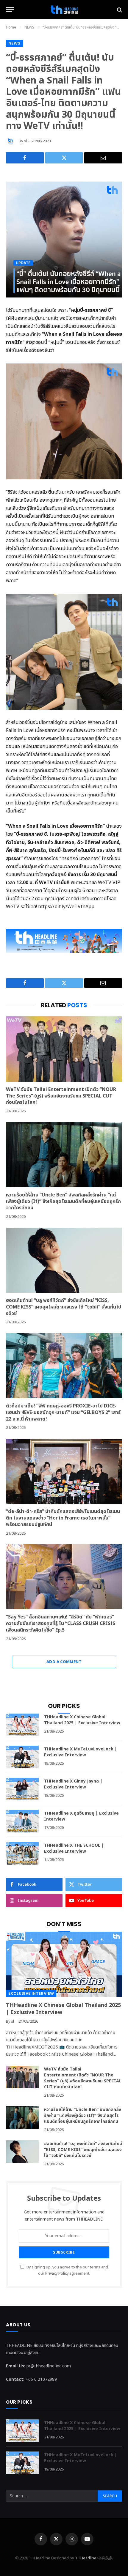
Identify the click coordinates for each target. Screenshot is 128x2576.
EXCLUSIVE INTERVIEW (31, 1993)
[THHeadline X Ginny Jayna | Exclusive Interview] (22, 1789)
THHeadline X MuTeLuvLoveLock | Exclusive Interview (81, 1752)
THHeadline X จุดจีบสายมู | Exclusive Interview (81, 1816)
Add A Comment (64, 1662)
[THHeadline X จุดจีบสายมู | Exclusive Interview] (22, 1821)
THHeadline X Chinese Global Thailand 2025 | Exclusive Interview (82, 1720)
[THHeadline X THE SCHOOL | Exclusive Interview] (22, 1853)
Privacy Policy (57, 2274)
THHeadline (86, 2558)
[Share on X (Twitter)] (64, 158)
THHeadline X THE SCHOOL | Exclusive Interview (74, 1848)
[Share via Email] (103, 158)
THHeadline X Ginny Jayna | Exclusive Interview (73, 1784)
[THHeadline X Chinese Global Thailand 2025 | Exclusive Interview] (22, 1725)
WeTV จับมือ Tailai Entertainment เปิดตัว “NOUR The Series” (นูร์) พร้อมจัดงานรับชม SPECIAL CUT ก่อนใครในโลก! (61, 1096)
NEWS (14, 43)
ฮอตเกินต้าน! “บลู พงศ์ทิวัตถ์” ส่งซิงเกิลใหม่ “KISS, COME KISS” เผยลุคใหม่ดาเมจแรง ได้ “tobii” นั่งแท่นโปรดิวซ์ (64, 1307)
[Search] (119, 10)
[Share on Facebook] (25, 158)
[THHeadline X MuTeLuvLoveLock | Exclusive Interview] (22, 1757)
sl (25, 141)
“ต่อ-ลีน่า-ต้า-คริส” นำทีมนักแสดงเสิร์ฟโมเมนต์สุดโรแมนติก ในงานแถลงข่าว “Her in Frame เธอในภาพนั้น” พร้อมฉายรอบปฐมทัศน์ (63, 1518)
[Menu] (10, 10)
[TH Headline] (64, 10)
